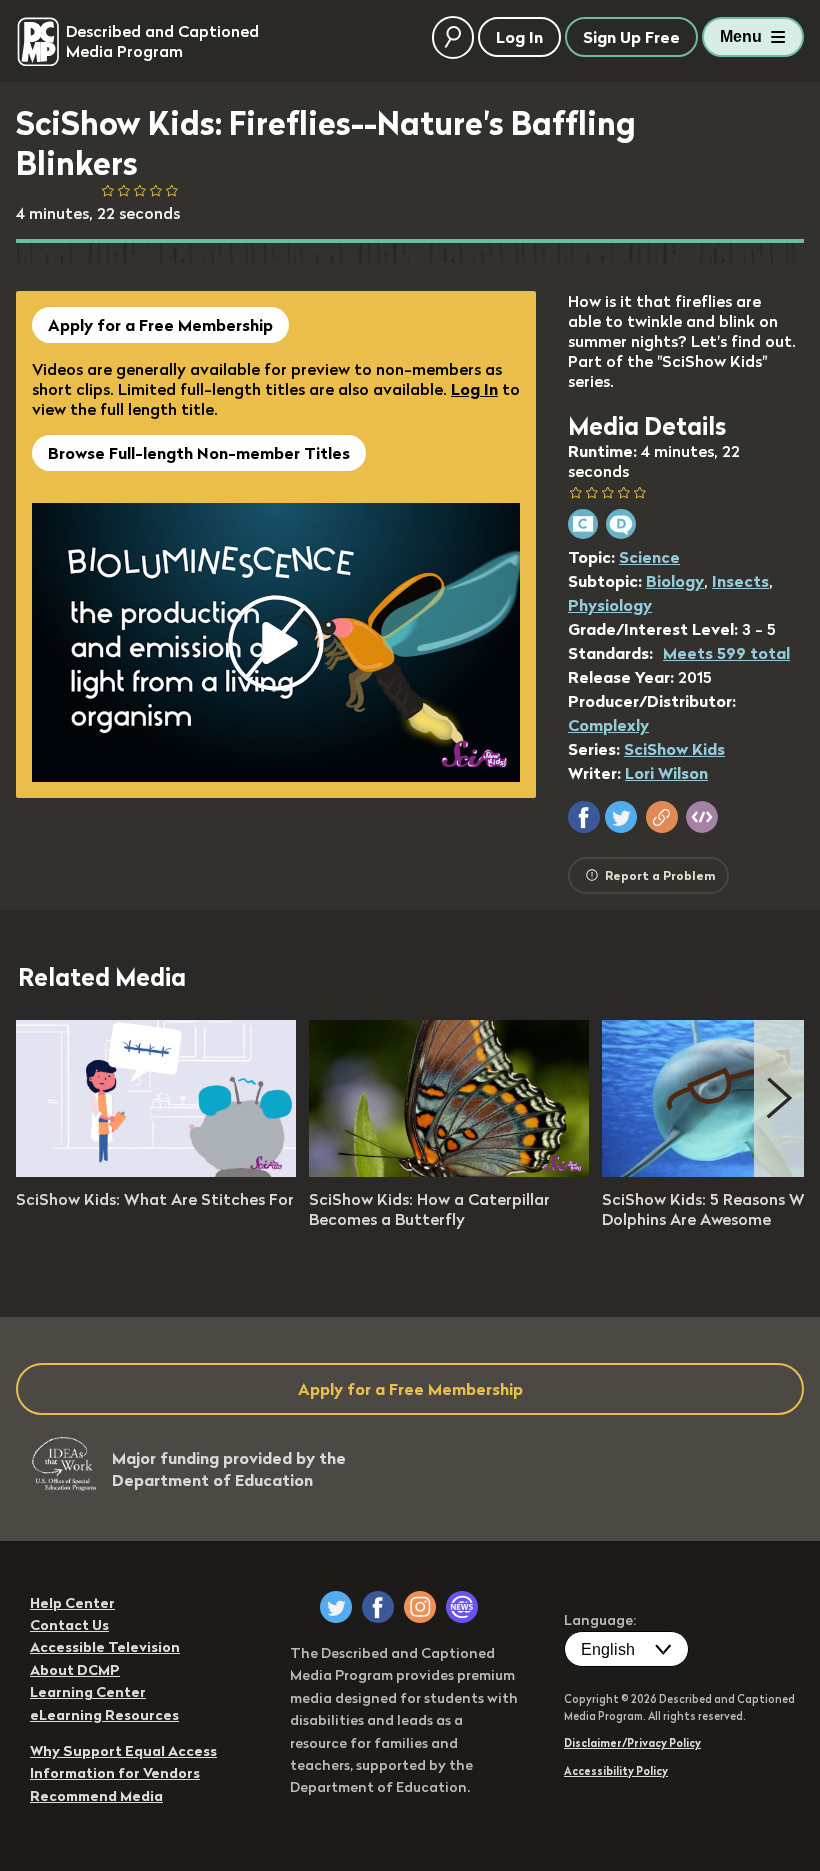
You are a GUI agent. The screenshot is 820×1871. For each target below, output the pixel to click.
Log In (474, 389)
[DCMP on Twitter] (336, 1607)
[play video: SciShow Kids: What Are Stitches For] (156, 1171)
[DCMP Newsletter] (462, 1607)
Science (649, 557)
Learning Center (88, 1692)
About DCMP (75, 1670)
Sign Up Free (631, 37)
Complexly (608, 725)
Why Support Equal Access (123, 1751)
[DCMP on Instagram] (420, 1607)
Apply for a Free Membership (160, 325)
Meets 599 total (726, 653)
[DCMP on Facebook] (378, 1607)
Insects (740, 581)
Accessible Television (105, 1647)
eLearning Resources (104, 1715)
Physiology (610, 605)
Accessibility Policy (616, 1771)
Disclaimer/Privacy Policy (632, 1743)
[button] (584, 817)
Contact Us (69, 1625)
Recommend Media (96, 1796)
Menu (741, 36)
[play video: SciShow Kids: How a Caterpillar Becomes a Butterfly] (449, 1171)
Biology (675, 581)
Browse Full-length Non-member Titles (199, 453)
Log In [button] (519, 37)
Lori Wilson (666, 773)
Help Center (72, 1603)
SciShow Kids (674, 749)
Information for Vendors (115, 1773)
